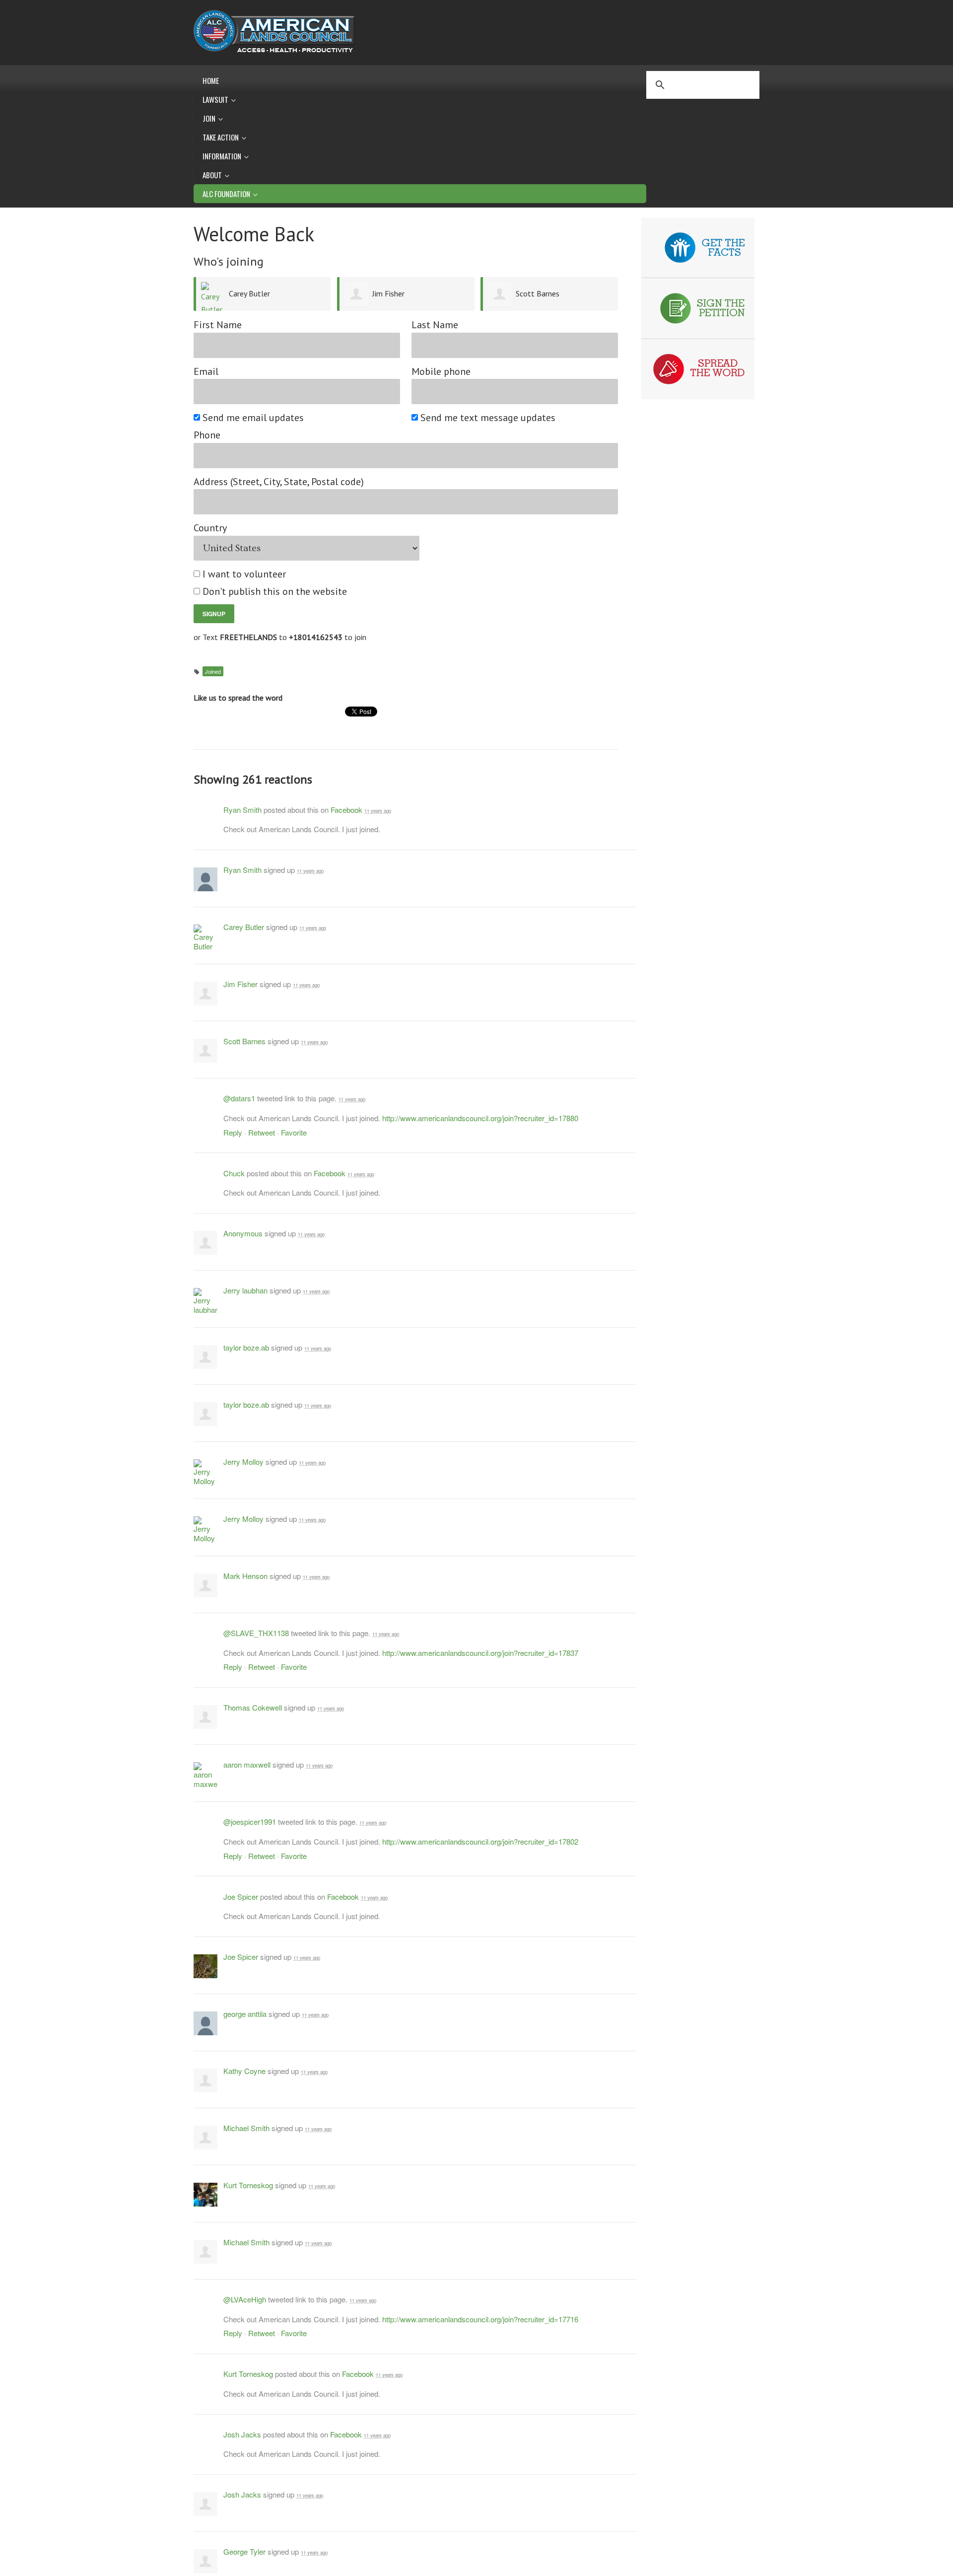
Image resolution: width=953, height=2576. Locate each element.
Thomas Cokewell (253, 1707)
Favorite (294, 1132)
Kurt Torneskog (248, 2185)
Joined (213, 671)
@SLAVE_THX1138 (256, 1633)
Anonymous (243, 1233)
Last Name (435, 325)
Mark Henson (245, 1576)
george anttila (245, 2014)
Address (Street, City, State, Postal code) (279, 482)
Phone (207, 435)
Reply (233, 1132)
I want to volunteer (245, 574)
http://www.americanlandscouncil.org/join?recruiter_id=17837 (480, 1653)
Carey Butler (249, 293)
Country (210, 528)
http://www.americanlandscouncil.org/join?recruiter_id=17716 (480, 2319)
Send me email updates (254, 418)
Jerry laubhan (245, 1290)
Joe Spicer (241, 1896)
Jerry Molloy (243, 1462)
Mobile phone (441, 372)
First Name (218, 325)
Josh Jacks (242, 2434)
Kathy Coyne (244, 2071)
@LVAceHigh (245, 2299)
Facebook (346, 810)
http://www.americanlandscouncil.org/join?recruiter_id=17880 (480, 1118)
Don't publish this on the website (275, 592)
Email (206, 372)
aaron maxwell (247, 1764)
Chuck (234, 1173)
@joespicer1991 (250, 1822)
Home (211, 80)
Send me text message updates (488, 418)
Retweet (262, 1132)
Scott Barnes (538, 293)
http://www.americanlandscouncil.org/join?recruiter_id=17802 (480, 1841)
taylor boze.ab (246, 1347)
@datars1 (239, 1098)
